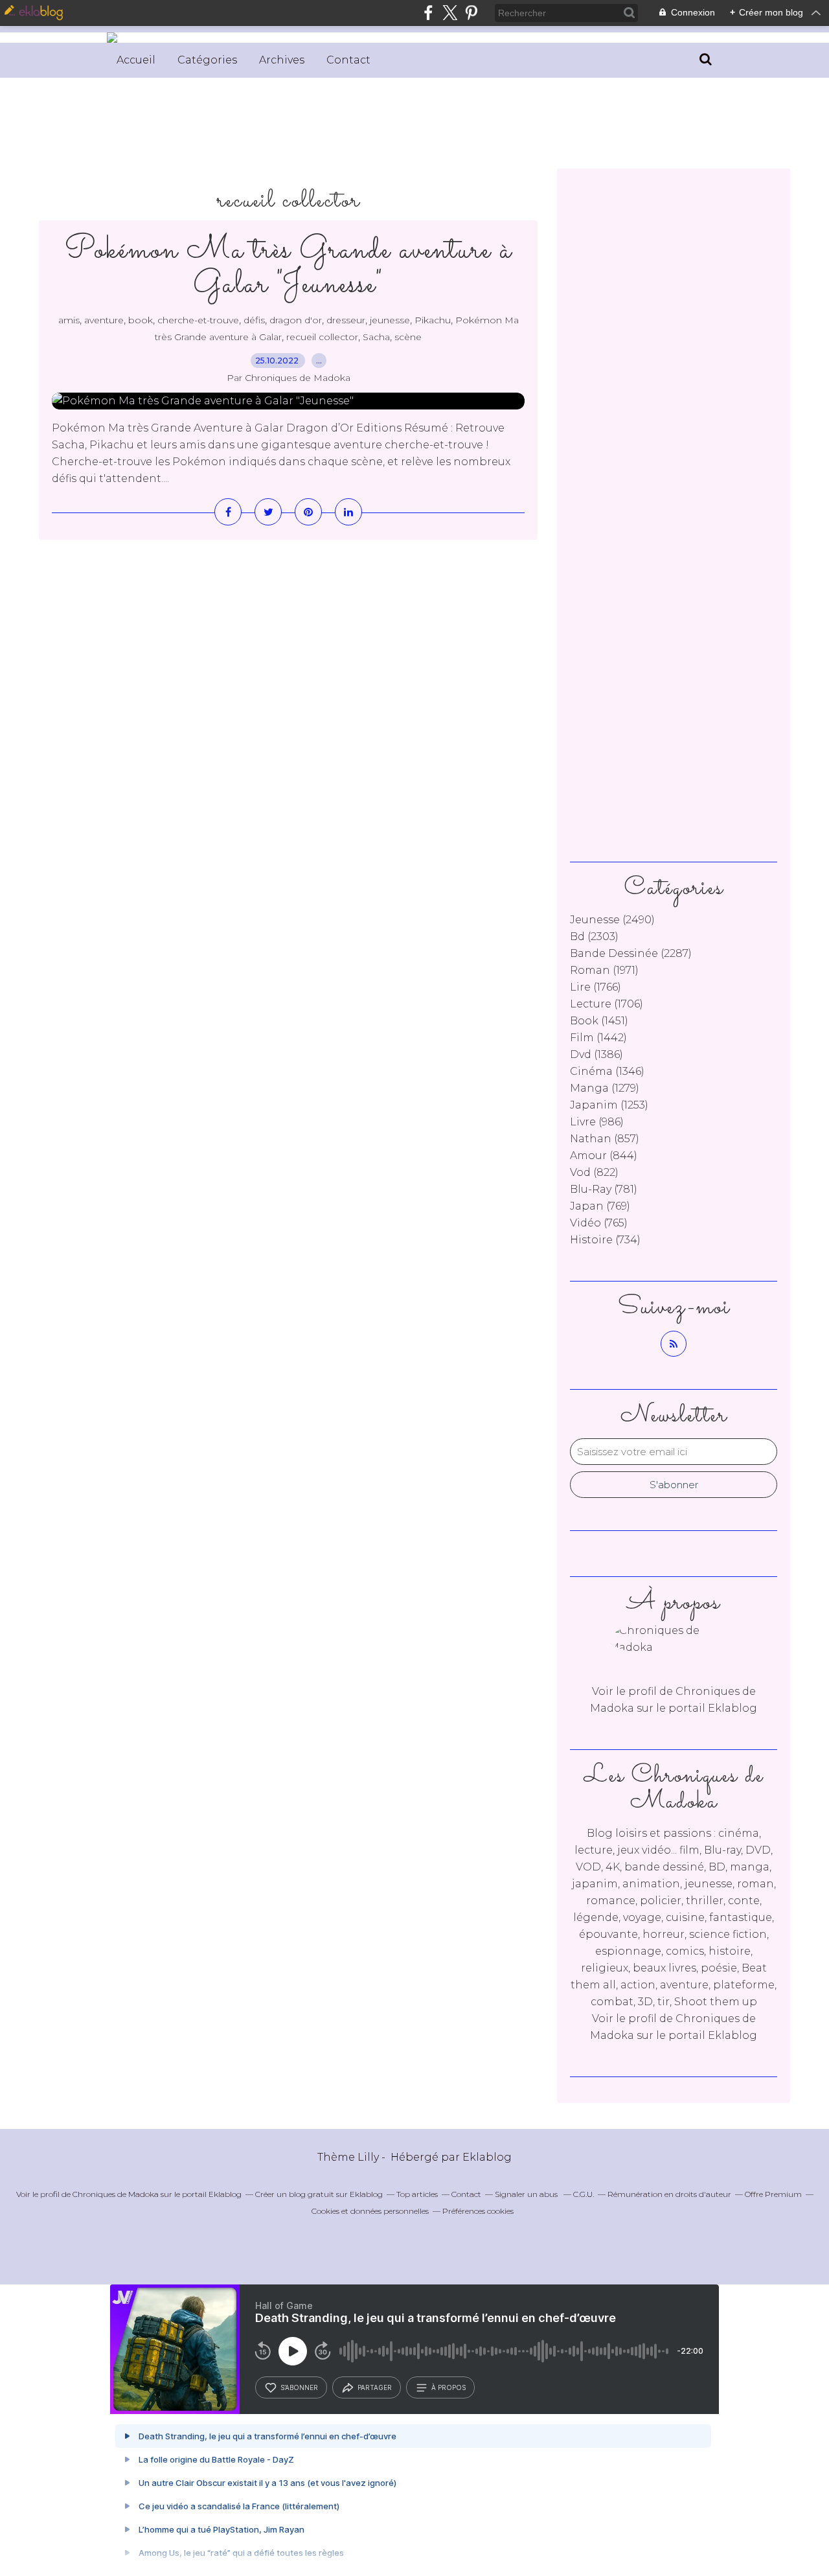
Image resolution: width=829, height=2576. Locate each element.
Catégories (207, 60)
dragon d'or (296, 320)
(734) (605, 1240)
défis (254, 320)
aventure (104, 320)
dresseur (346, 320)
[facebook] (428, 13)
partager (375, 2387)
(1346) (607, 1071)
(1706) (607, 1004)
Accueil (136, 60)
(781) (604, 1189)
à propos (449, 2387)
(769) (600, 1206)
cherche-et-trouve (198, 320)
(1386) (596, 1054)
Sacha (376, 337)
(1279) (605, 1088)
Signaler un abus (527, 2194)
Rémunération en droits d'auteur (669, 2194)
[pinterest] (471, 13)
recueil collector (322, 337)
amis (69, 320)
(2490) (612, 920)
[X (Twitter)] (450, 13)
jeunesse (390, 320)
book (141, 320)
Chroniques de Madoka (116, 2194)
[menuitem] (136, 60)
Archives (282, 60)
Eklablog (487, 2157)
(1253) (609, 1105)
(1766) (596, 987)
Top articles (417, 2194)
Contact (348, 60)
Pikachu (433, 320)
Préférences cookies (478, 2211)
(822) (594, 1172)
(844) (604, 1156)
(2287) (631, 953)
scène (408, 337)
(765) (599, 1223)
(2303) (594, 937)
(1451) (599, 1021)
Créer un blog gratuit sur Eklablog (319, 2194)
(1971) (604, 970)
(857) (605, 1139)
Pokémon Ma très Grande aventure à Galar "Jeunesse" (289, 268)
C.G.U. (584, 2194)
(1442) (598, 1038)
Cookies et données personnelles (370, 2211)
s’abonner (299, 2387)
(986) (597, 1122)
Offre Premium (773, 2194)
